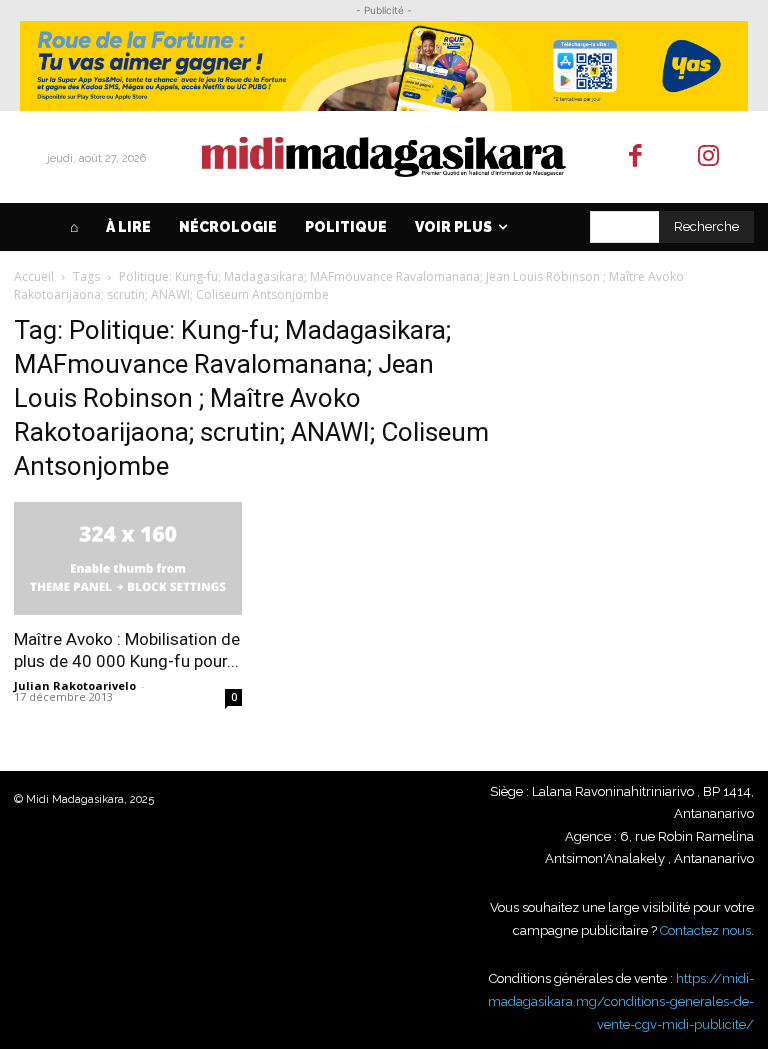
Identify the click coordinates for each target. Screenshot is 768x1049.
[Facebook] (636, 157)
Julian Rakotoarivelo (75, 685)
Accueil (34, 276)
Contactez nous (705, 930)
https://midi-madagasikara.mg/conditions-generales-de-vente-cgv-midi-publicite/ (621, 1001)
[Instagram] (708, 157)
